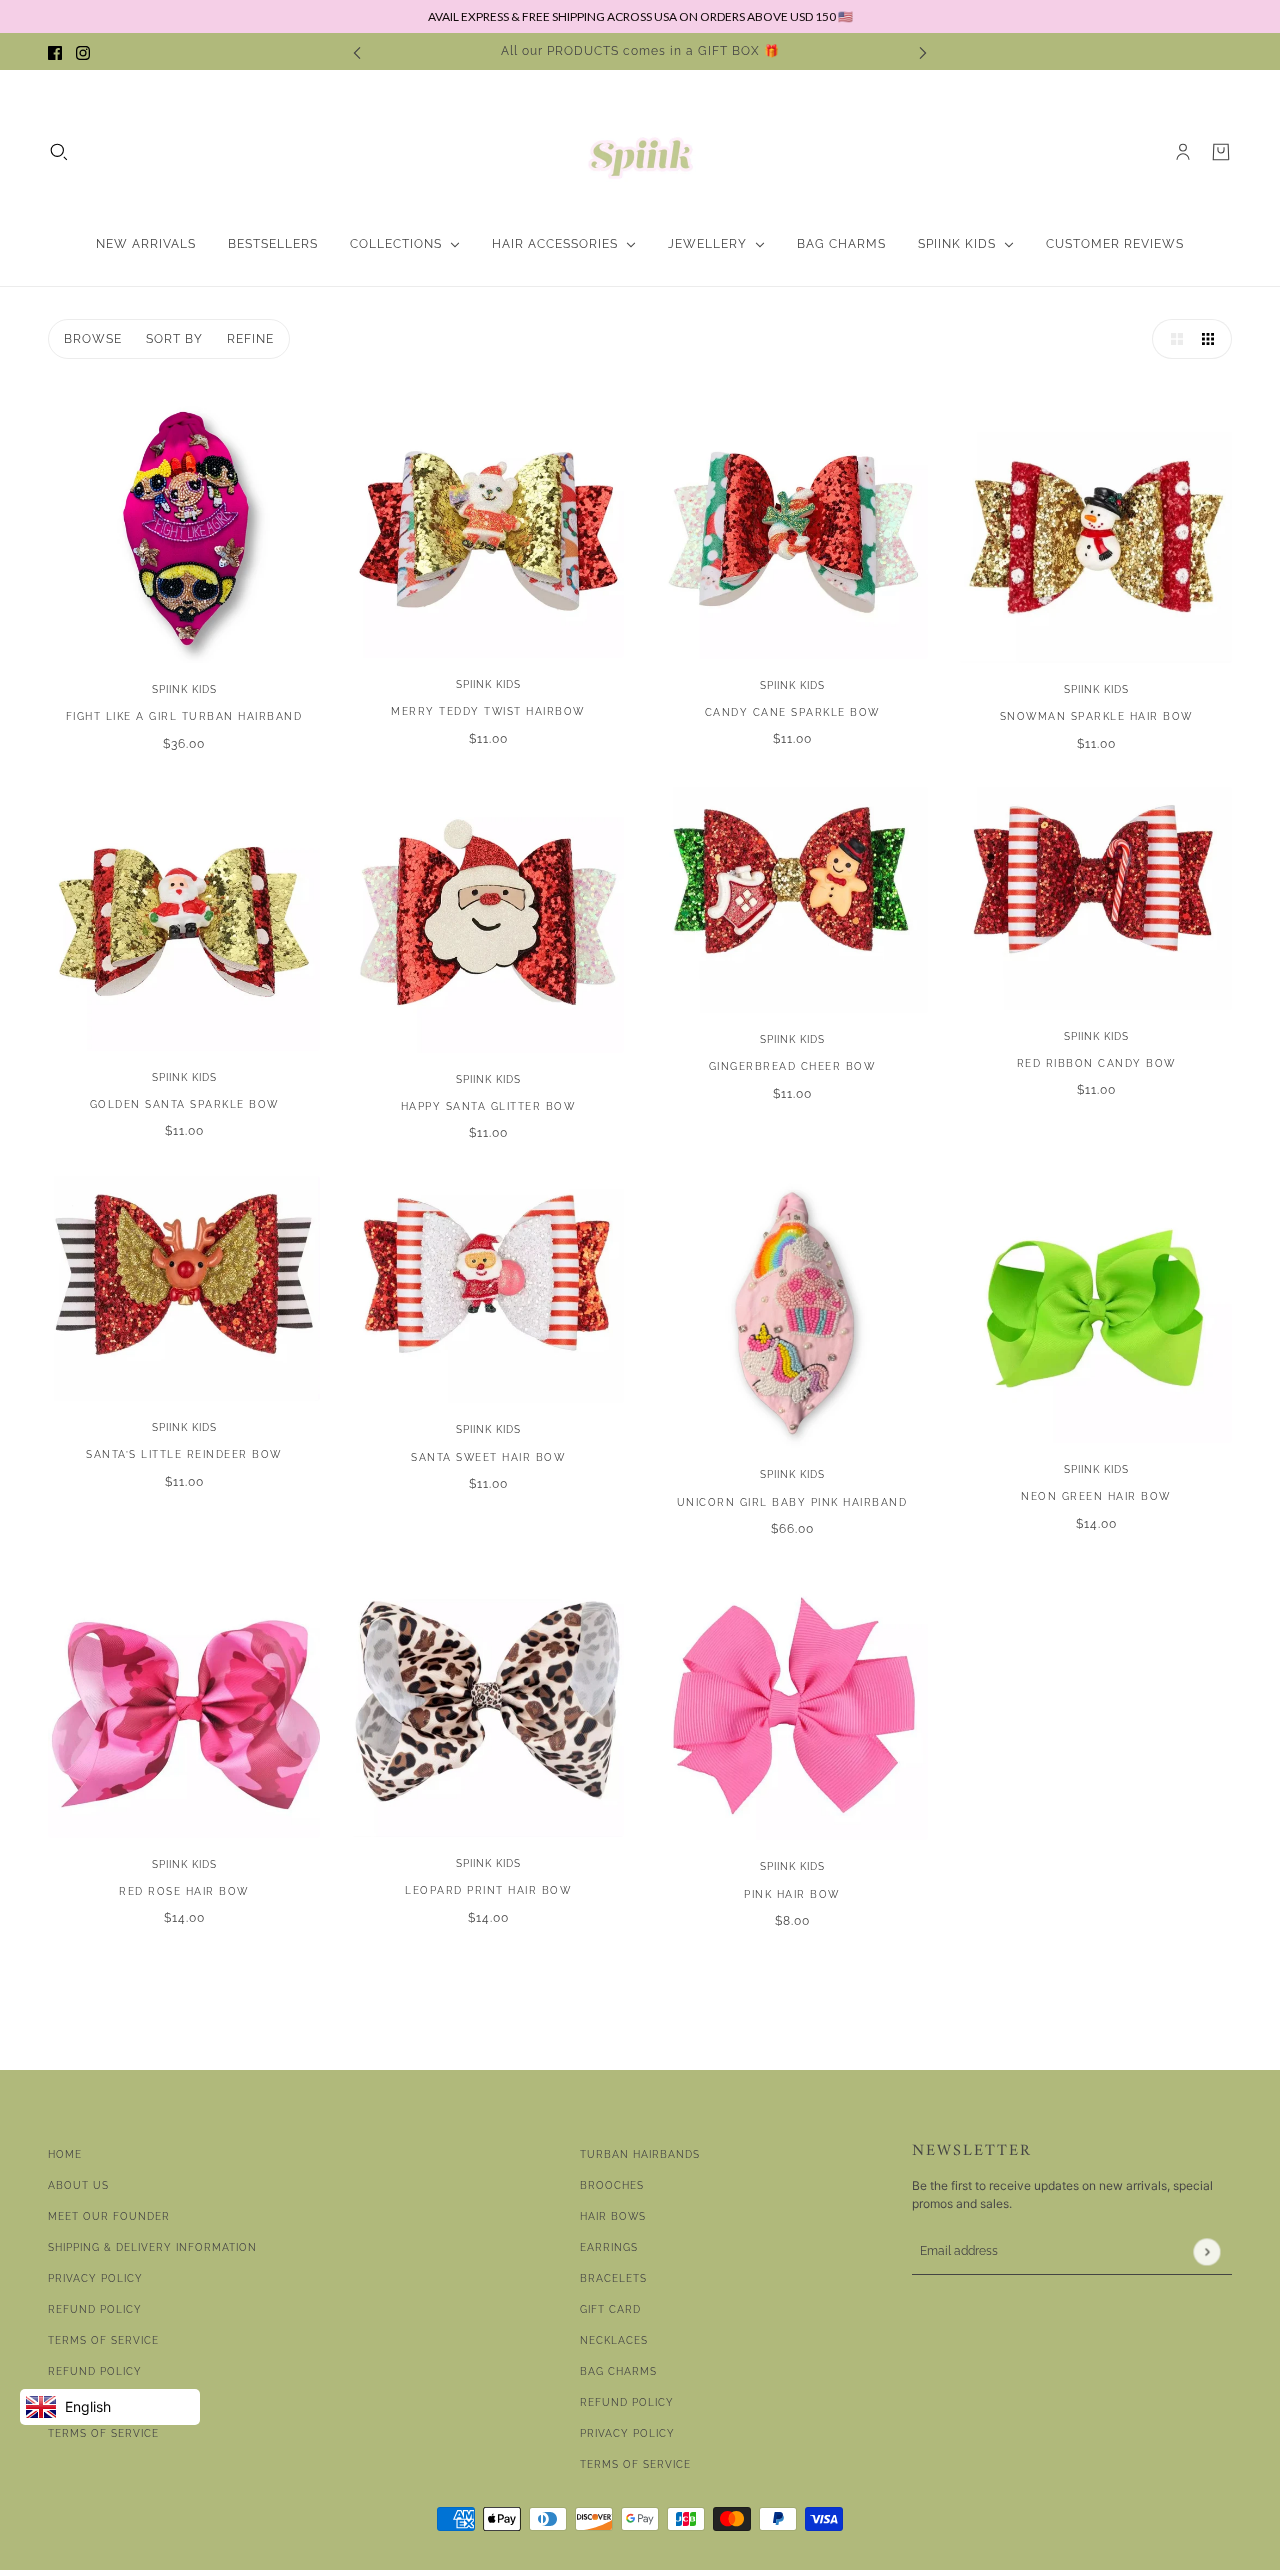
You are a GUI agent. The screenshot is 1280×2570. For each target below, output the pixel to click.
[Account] (1183, 152)
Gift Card (610, 2309)
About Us (78, 2185)
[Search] (59, 152)
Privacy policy (627, 2433)
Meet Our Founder (109, 2216)
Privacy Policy (95, 2278)
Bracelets (613, 2278)
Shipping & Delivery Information (152, 2247)
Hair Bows (613, 2216)
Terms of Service (103, 2340)
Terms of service (103, 2433)
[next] (923, 52)
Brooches (612, 2185)
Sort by (174, 339)
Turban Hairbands (640, 2154)
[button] (1172, 339)
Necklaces (614, 2340)
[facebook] (55, 51)
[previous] (357, 52)
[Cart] (1221, 152)
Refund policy (95, 2371)
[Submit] (1206, 2251)
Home (65, 2154)
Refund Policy (95, 2309)
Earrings (609, 2247)
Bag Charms (618, 2371)
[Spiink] (640, 152)
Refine (250, 339)
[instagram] (83, 51)
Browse (93, 339)
